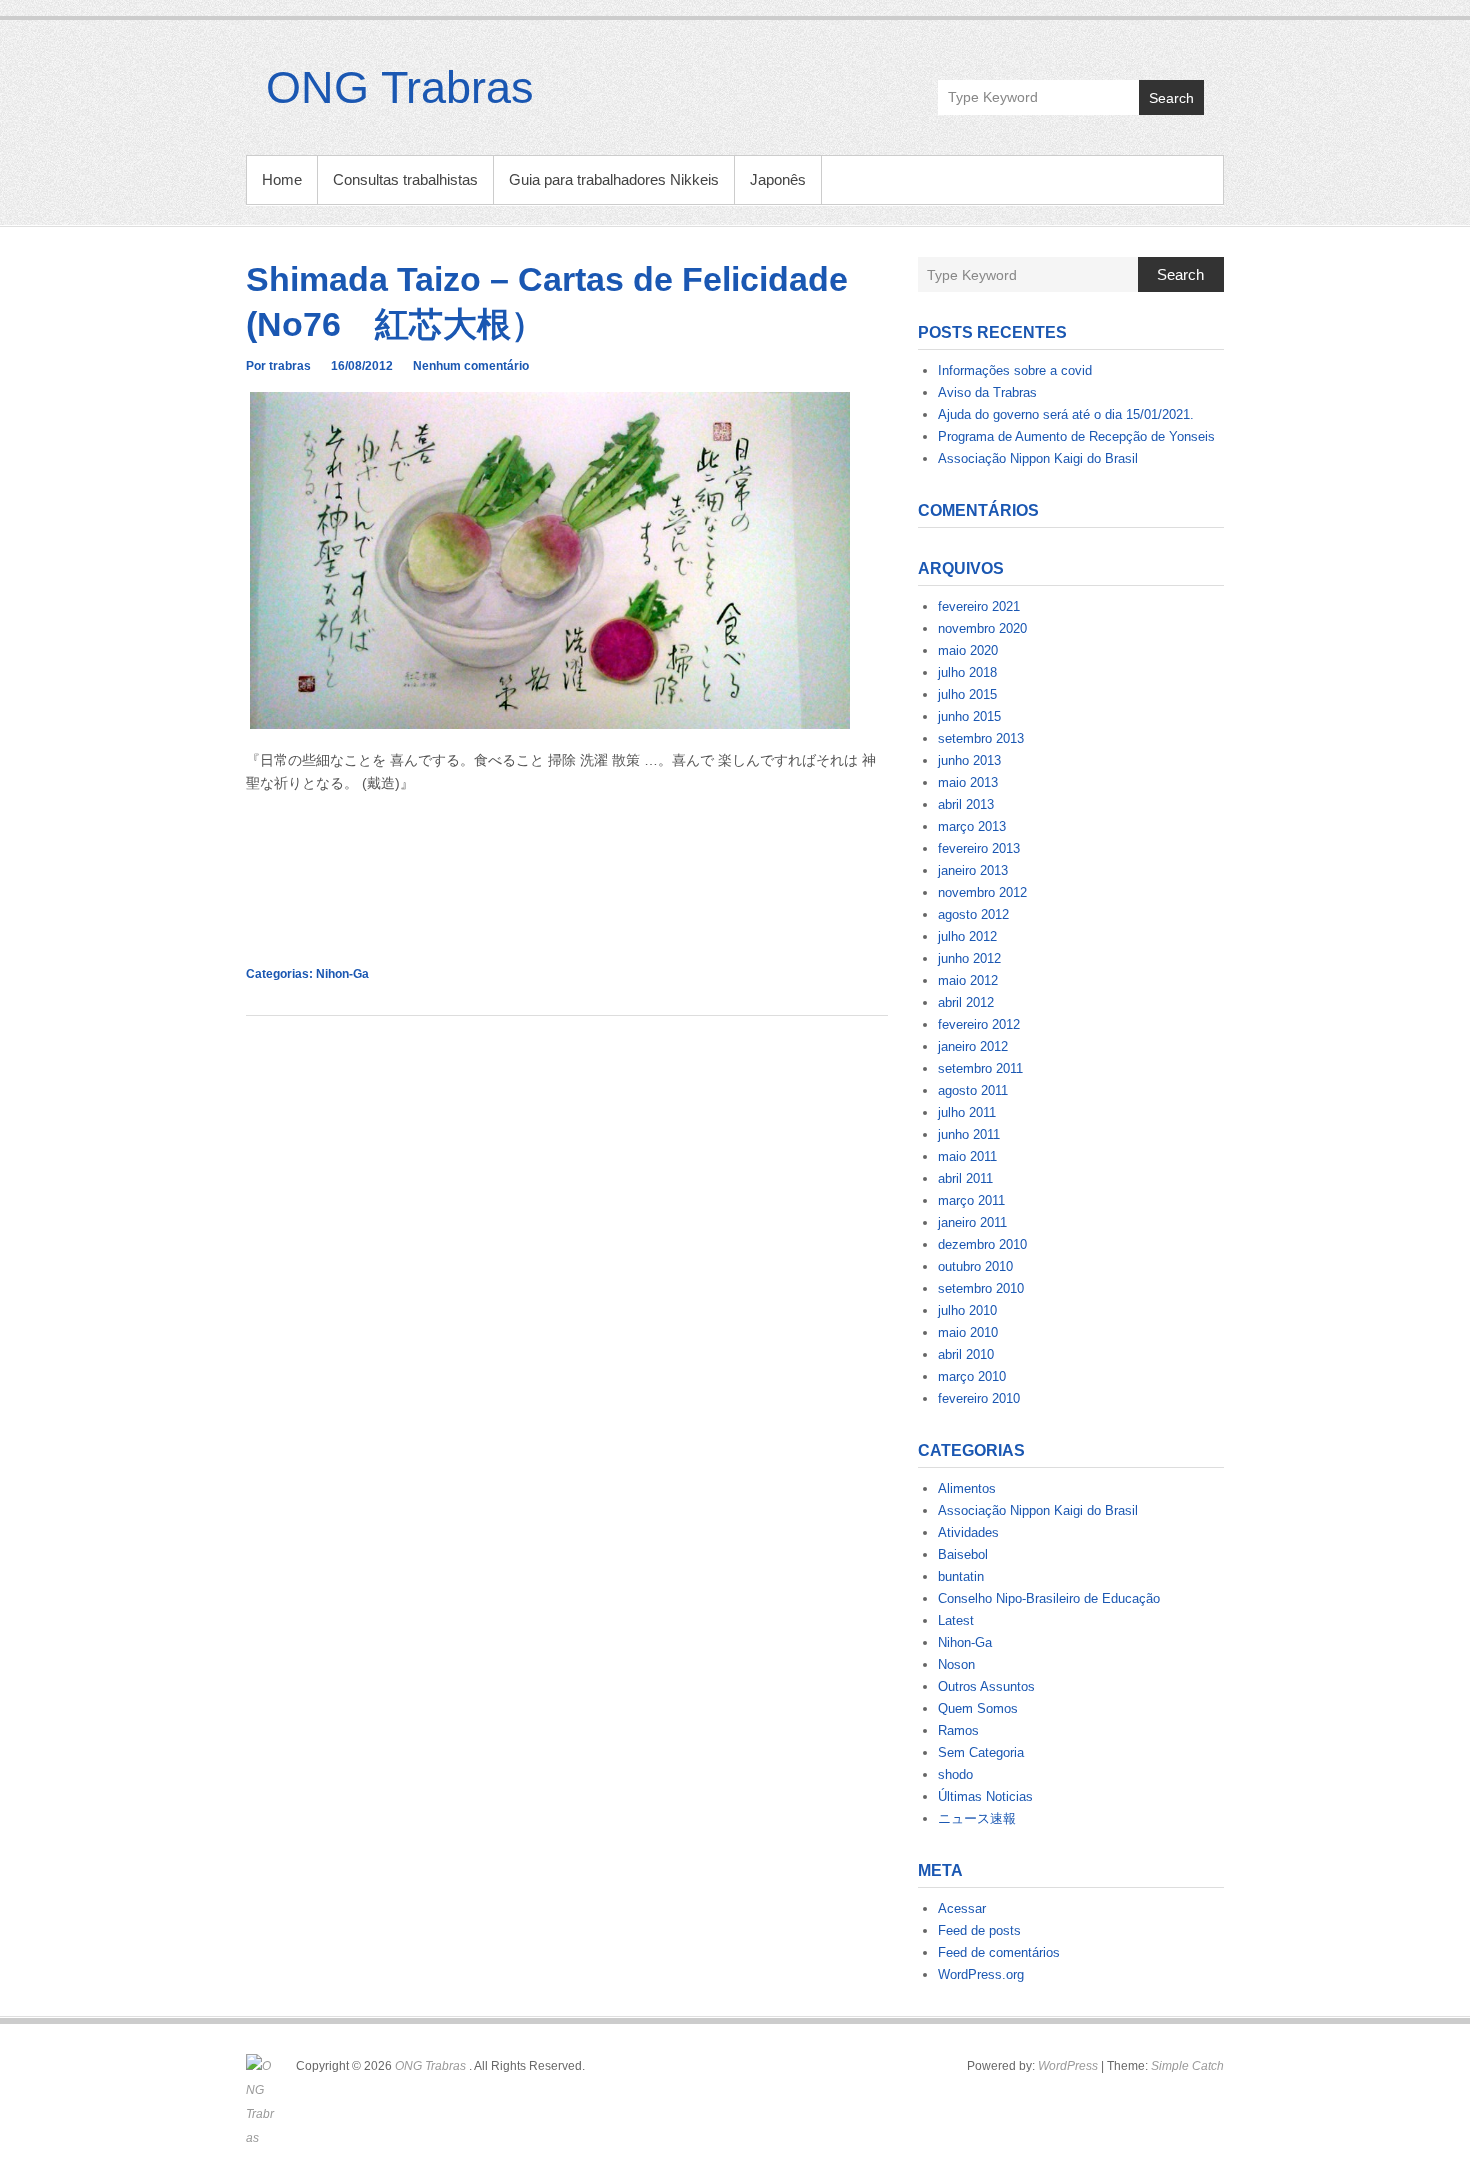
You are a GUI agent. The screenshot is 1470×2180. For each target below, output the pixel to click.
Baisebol (963, 1554)
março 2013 (972, 826)
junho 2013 (969, 760)
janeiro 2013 (973, 870)
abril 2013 (966, 804)
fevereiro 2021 (979, 606)
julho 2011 (967, 1112)
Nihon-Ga (342, 974)
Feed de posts (979, 1930)
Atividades (968, 1532)
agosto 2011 (973, 1090)
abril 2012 (966, 1002)
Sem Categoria (981, 1752)
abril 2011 (965, 1178)
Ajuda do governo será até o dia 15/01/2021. (1066, 414)
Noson (956, 1664)
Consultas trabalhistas (405, 179)
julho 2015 (967, 694)
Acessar (962, 1908)
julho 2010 (967, 1310)
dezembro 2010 (982, 1244)
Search (1171, 98)
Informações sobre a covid (1015, 370)
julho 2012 (967, 936)
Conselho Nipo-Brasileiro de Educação (1049, 1598)
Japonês (778, 179)
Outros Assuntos (986, 1686)
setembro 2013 (981, 738)
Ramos (958, 1730)
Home (282, 179)
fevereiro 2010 (979, 1398)
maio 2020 (968, 650)
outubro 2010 (975, 1266)
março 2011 (971, 1200)
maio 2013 (968, 782)
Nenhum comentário (471, 366)
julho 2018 (967, 672)
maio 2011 (967, 1156)
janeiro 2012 (973, 1046)
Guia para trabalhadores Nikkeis (614, 179)
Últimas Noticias (985, 1796)
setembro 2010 (981, 1288)
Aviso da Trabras (987, 392)
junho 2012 (969, 958)
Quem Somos (978, 1708)
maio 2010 (968, 1332)
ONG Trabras (400, 87)
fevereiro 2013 (979, 848)
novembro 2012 (982, 892)
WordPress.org (981, 1974)
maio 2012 (968, 980)
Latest (956, 1620)
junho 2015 (969, 716)
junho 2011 (969, 1134)
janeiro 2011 (972, 1222)
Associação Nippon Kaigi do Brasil (1038, 458)
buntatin (961, 1576)
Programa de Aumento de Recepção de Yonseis (1076, 436)
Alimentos (967, 1488)
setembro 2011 (980, 1068)
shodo (955, 1774)
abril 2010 (966, 1354)
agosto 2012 (973, 914)
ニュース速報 (977, 1818)
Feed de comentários (999, 1952)
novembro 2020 (982, 628)
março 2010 (972, 1376)
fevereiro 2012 (979, 1024)
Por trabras (278, 366)
